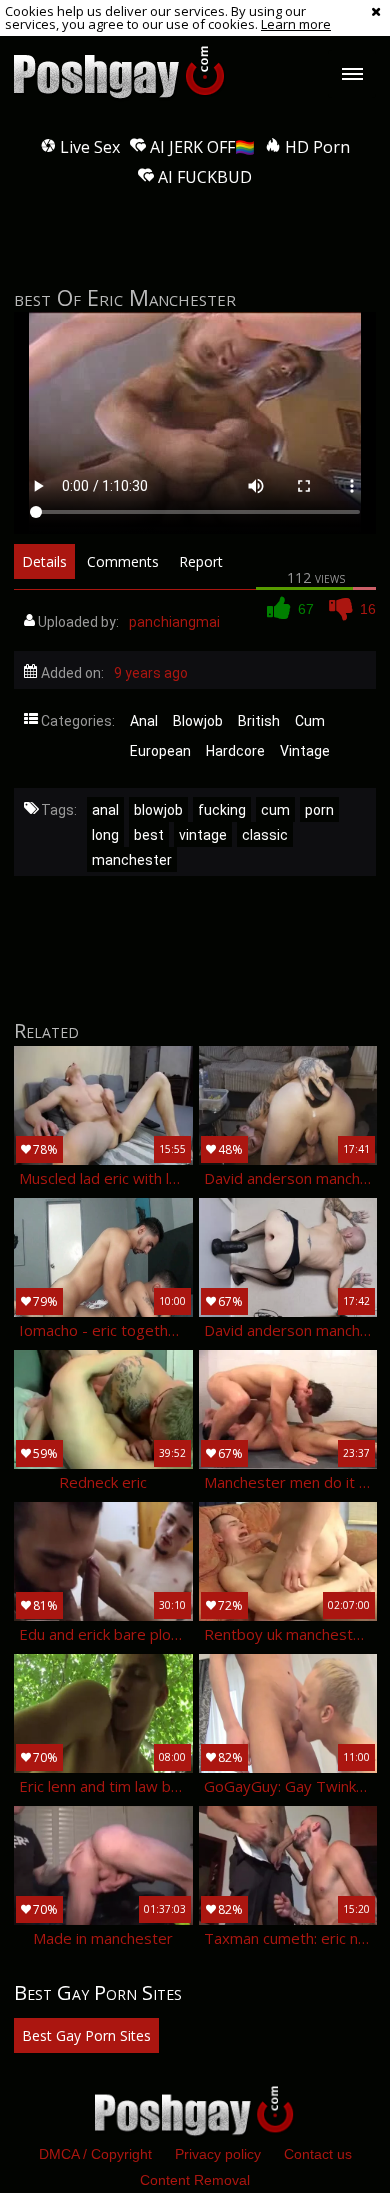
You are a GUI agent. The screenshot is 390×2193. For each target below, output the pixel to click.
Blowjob (198, 721)
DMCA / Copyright (95, 2154)
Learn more (296, 24)
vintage (203, 835)
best (149, 835)
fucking (222, 810)
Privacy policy (218, 2154)
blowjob (158, 810)
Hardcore (235, 751)
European (160, 751)
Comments (123, 561)
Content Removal (195, 2180)
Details (44, 561)
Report (201, 561)
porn (319, 810)
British (259, 721)
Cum (310, 721)
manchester (132, 860)
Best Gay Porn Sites (86, 2035)
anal (105, 810)
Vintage (305, 751)
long (105, 835)
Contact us (318, 2154)
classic (265, 835)
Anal (144, 721)
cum (275, 810)
